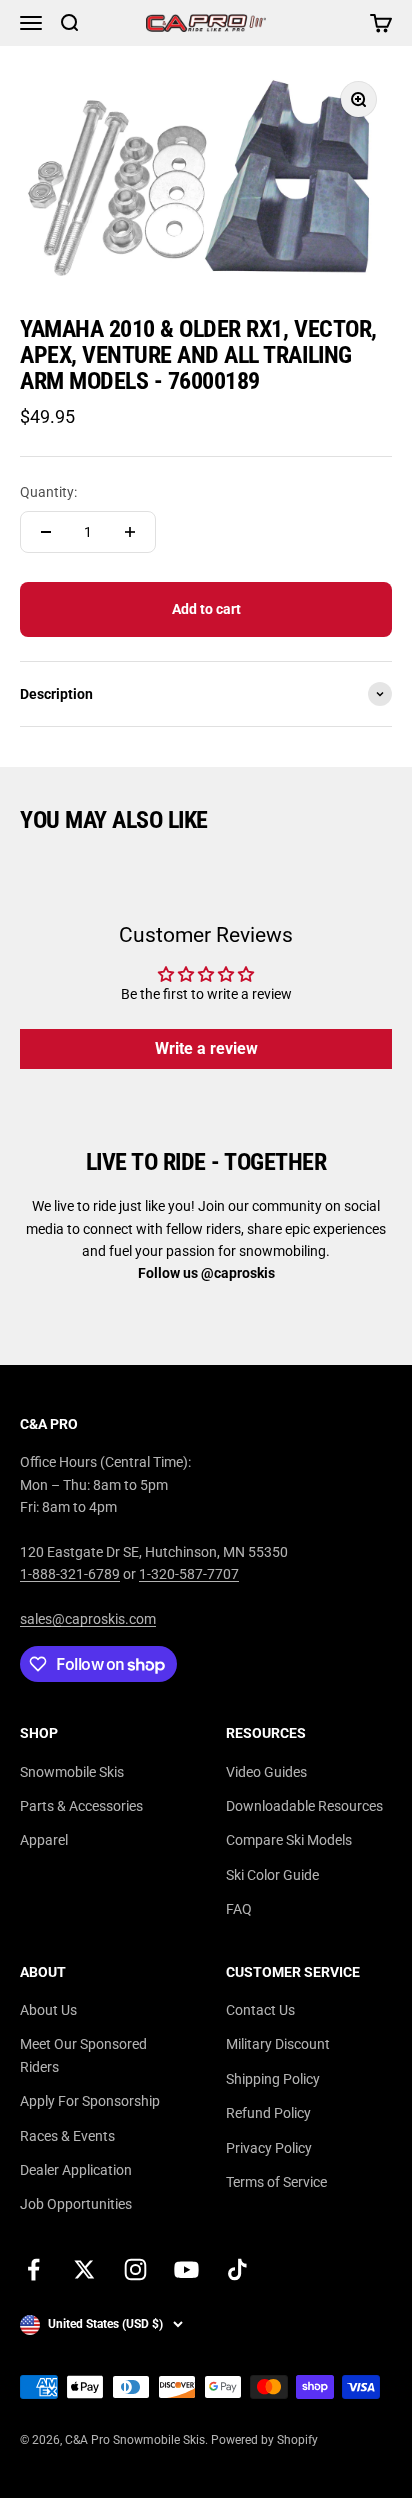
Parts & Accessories (81, 1806)
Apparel (44, 1840)
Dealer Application (76, 2170)
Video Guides (266, 1772)
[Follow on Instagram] (135, 2269)
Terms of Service (276, 2182)
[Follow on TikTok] (237, 2269)
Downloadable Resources (304, 1806)
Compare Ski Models (289, 1840)
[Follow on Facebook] (33, 2269)
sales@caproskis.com (88, 1619)
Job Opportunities (76, 2204)
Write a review (206, 1048)
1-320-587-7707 (189, 1574)
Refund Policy (268, 2113)
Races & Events (67, 2136)
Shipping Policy (273, 2079)
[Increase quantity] (130, 532)
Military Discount (278, 2044)
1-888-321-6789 (70, 1574)
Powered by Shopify (264, 2440)
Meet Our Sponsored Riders (83, 2055)
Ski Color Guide (272, 1875)
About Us (48, 2010)
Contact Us (260, 2010)
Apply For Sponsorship (90, 2101)
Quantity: (48, 492)
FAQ (239, 1909)
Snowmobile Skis (72, 1772)
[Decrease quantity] (46, 532)
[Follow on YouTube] (186, 2269)
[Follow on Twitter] (84, 2269)
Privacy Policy (269, 2148)
